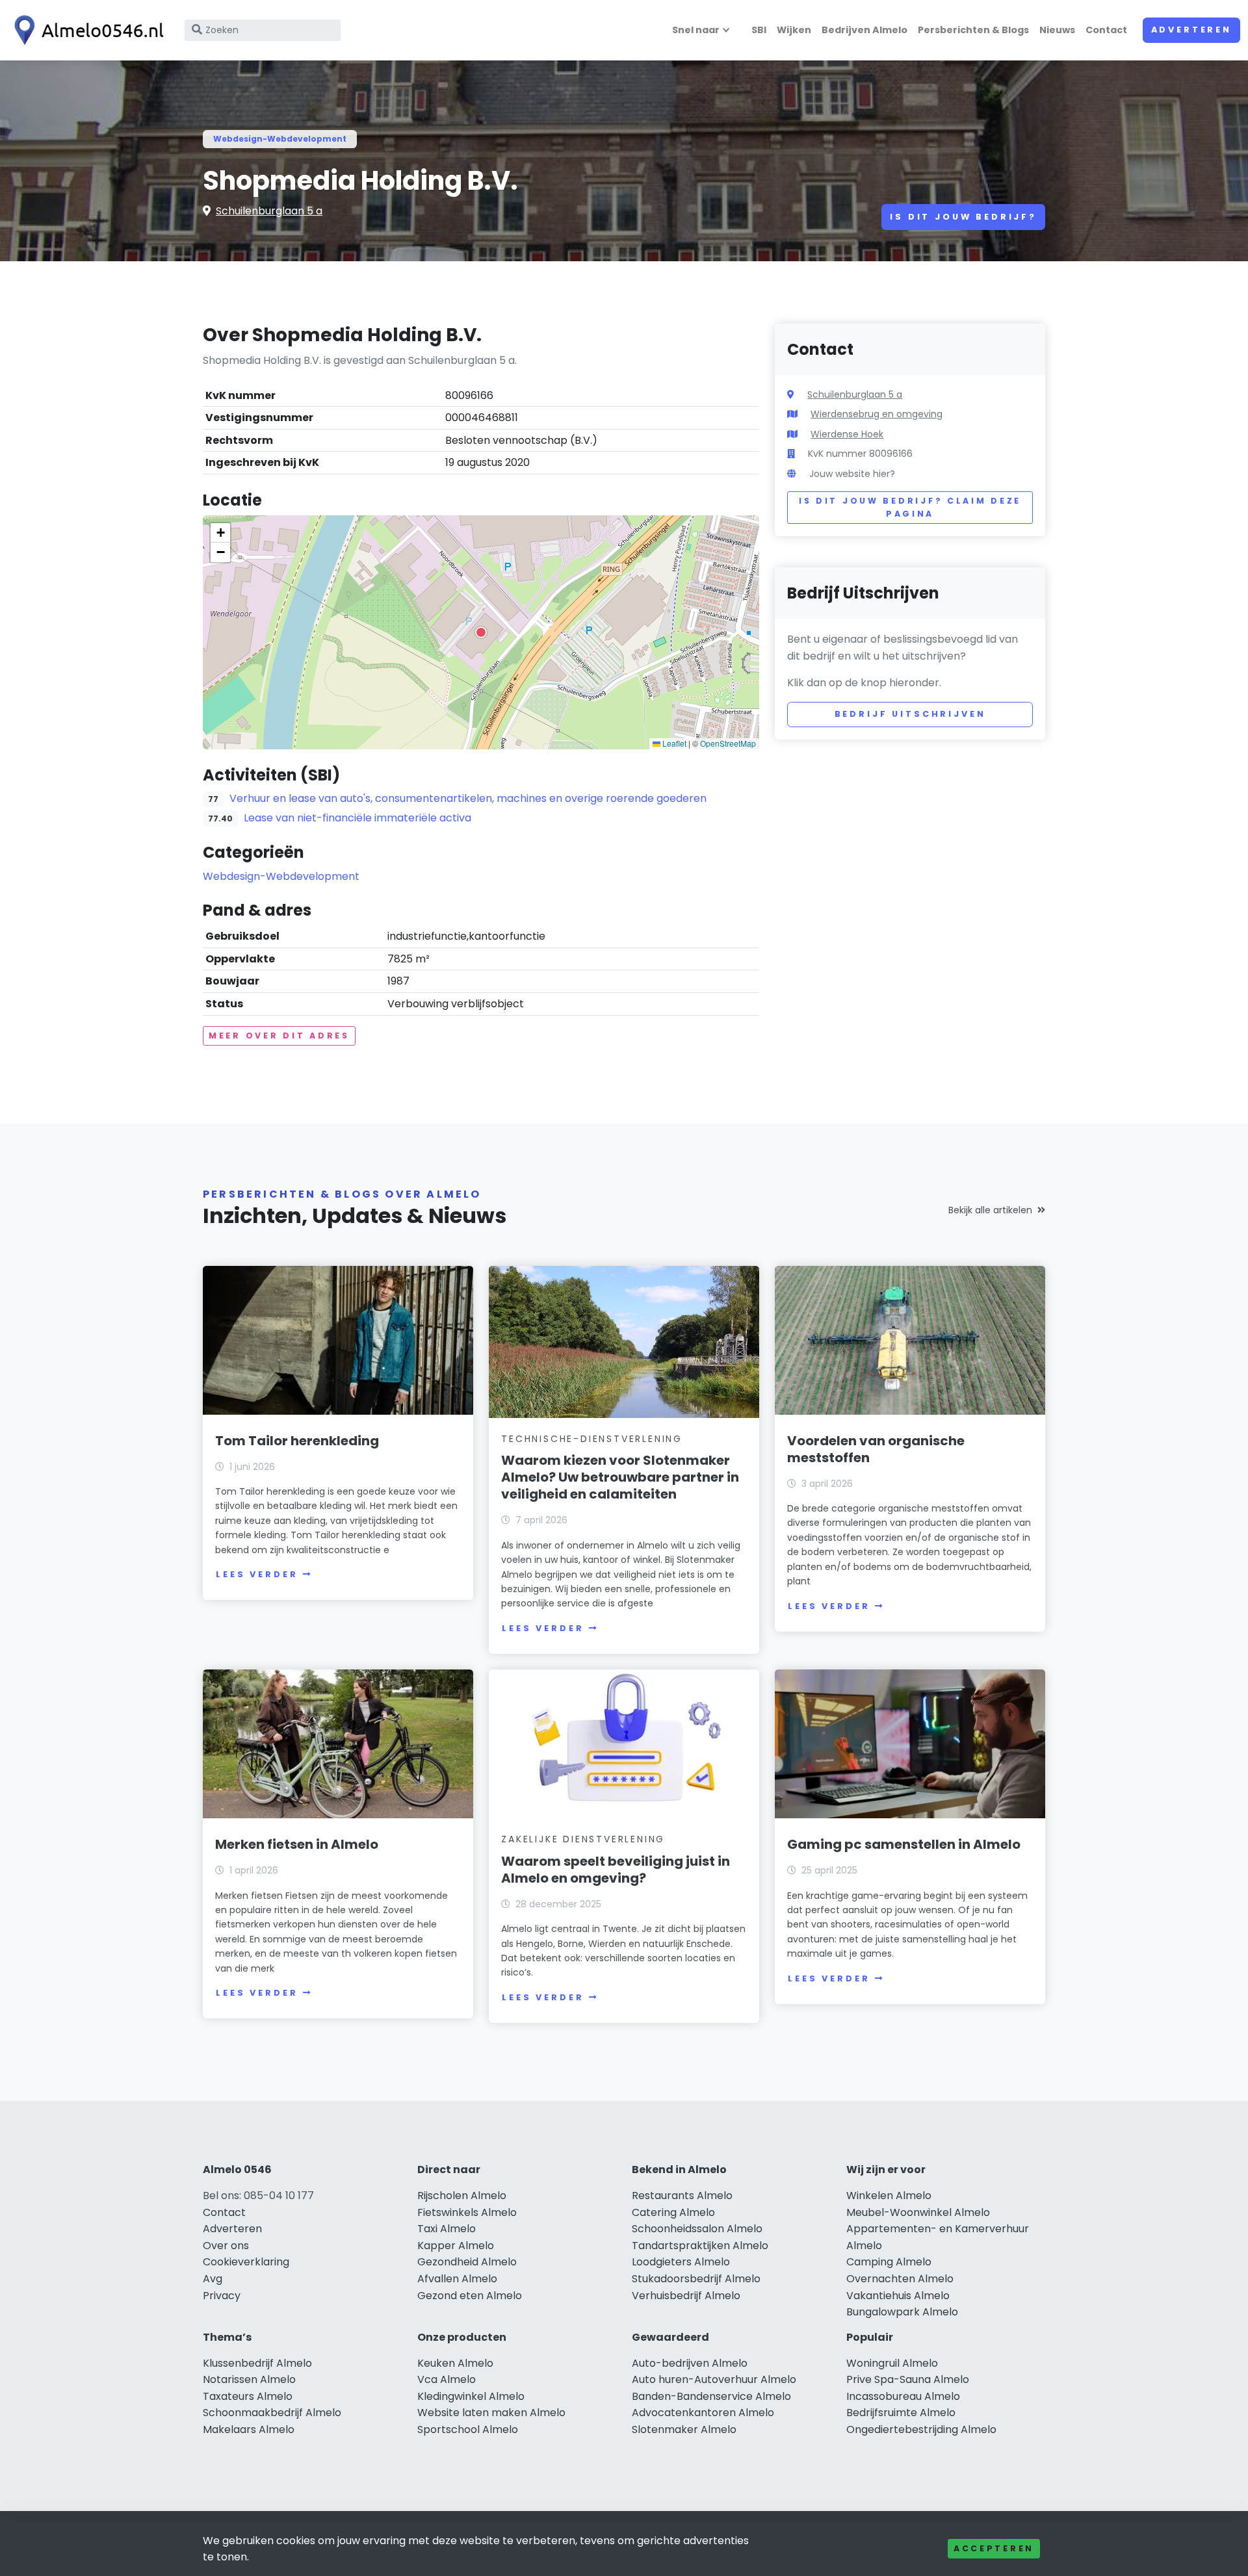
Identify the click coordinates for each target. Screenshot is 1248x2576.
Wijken (794, 30)
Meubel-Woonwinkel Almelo (918, 2212)
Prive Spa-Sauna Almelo (908, 2379)
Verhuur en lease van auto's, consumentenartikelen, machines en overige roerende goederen (468, 798)
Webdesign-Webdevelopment (280, 139)
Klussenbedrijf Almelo (257, 2363)
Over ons (226, 2246)
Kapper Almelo (456, 2246)
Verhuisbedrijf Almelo (686, 2296)
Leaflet (673, 743)
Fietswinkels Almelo (467, 2212)
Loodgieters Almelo (681, 2262)
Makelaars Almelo (249, 2429)
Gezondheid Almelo (467, 2262)
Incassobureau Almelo (903, 2396)
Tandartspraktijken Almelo (700, 2246)
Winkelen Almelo (889, 2196)
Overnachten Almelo (900, 2279)
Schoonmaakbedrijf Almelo (272, 2413)
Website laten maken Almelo (491, 2413)
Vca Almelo (447, 2379)
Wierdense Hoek (847, 434)
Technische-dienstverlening (592, 1439)
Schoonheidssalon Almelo (697, 2229)
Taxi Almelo (447, 2229)
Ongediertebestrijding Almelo (921, 2429)
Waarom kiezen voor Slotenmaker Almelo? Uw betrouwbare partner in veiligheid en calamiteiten (620, 1477)
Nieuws (1057, 30)
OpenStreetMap (728, 743)
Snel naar (696, 30)
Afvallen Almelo (457, 2279)
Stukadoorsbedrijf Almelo (696, 2279)
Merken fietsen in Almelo (297, 1844)
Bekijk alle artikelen (990, 1210)
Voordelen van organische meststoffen (876, 1449)
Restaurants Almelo (682, 2196)
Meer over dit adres (279, 1036)
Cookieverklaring (246, 2262)
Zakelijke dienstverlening (583, 1839)
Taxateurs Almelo (248, 2396)
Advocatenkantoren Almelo (703, 2413)
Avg (213, 2279)
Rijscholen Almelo (462, 2196)
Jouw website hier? (852, 474)
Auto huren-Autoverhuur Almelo (714, 2379)
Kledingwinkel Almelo (471, 2396)
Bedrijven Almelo (864, 30)
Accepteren (994, 2548)
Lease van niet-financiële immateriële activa (357, 818)
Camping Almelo (889, 2262)
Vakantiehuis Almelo (898, 2296)
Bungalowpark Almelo (902, 2312)
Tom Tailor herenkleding (297, 1441)
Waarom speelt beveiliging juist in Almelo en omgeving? (616, 1870)
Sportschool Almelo (468, 2429)
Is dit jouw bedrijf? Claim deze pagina (910, 507)
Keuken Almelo (455, 2363)
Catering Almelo (673, 2212)
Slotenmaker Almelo (684, 2429)
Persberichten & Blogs (973, 30)
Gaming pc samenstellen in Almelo (904, 1844)
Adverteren (1191, 30)
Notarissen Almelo (249, 2379)
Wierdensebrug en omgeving (877, 414)
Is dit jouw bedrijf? (963, 217)
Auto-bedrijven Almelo (690, 2363)
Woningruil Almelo (892, 2363)
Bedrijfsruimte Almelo (901, 2413)
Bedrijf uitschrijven (910, 714)
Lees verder (257, 1574)
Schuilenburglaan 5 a (269, 211)
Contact (1106, 30)
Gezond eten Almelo (470, 2296)
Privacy (222, 2296)
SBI (759, 30)
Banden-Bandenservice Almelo (711, 2396)
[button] (481, 632)
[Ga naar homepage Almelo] (86, 30)
